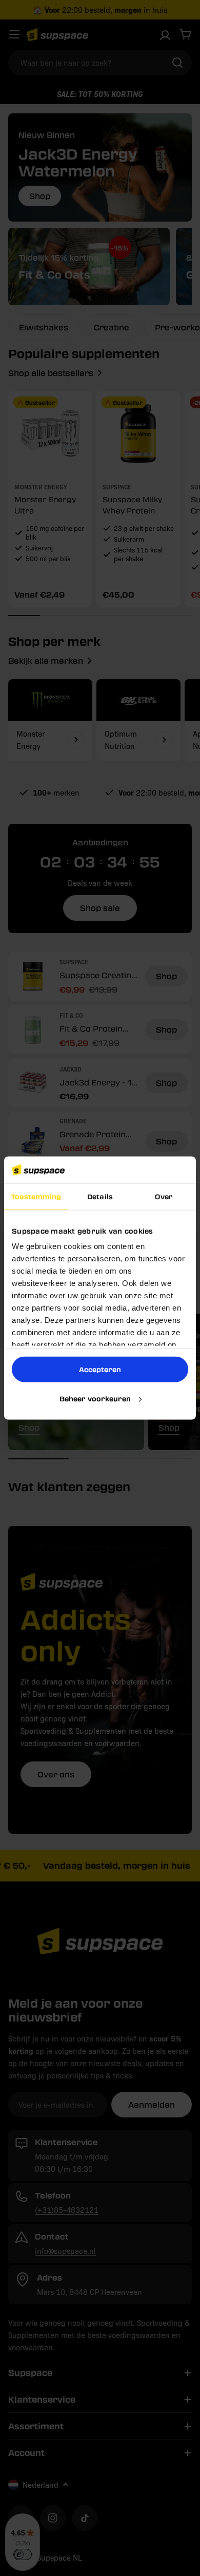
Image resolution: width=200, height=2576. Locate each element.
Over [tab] (164, 1196)
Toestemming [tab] (36, 1196)
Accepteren (100, 1369)
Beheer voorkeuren (95, 1398)
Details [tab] (100, 1196)
